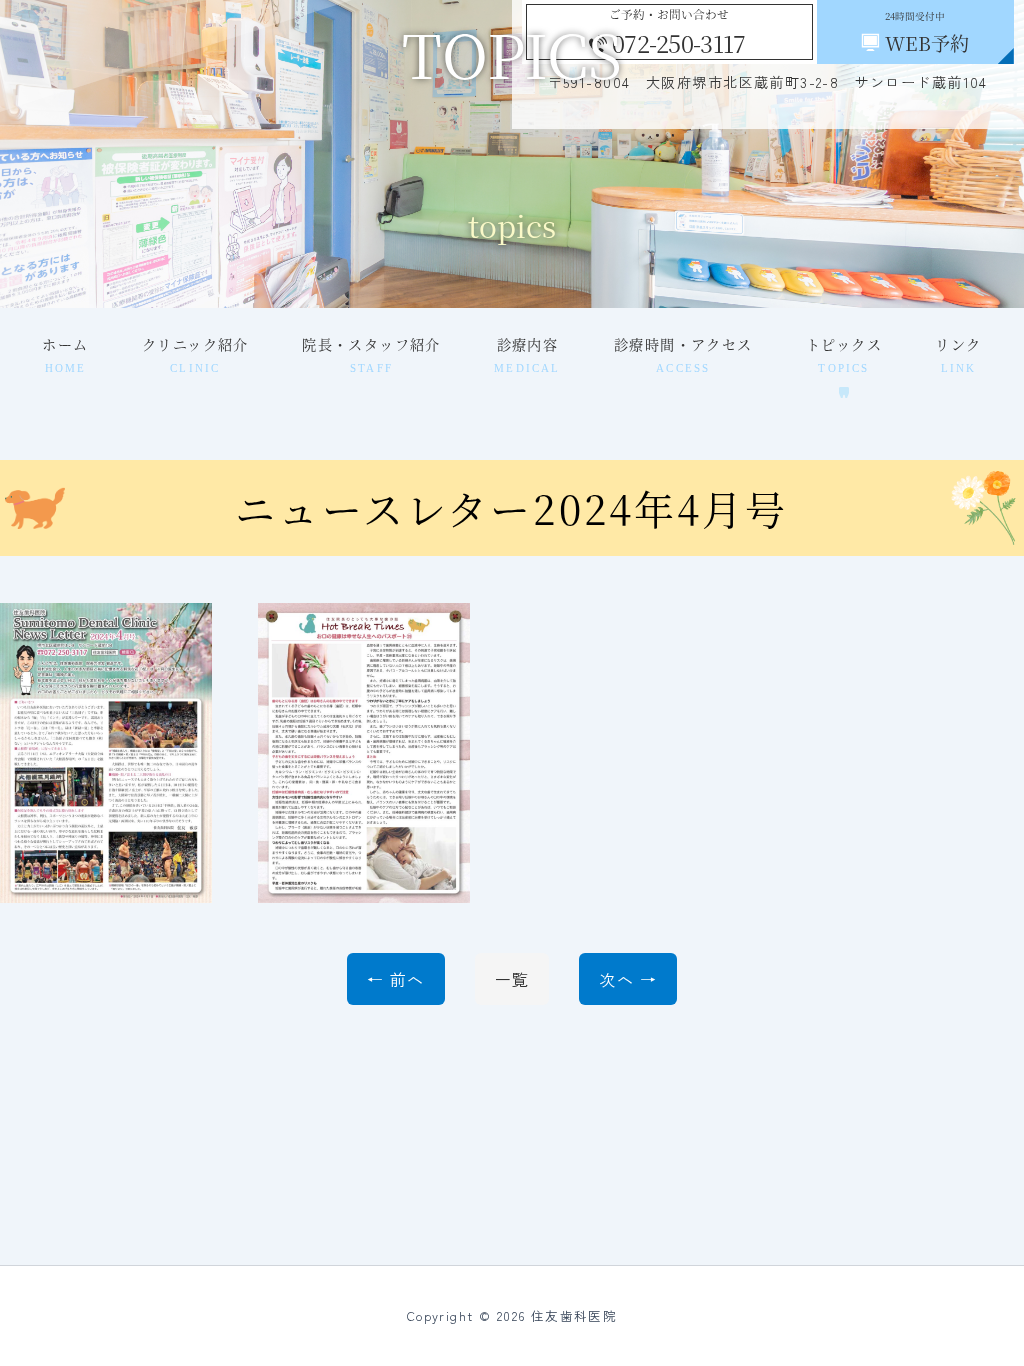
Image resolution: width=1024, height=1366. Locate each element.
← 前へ (396, 979)
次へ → (628, 979)
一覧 (512, 979)
